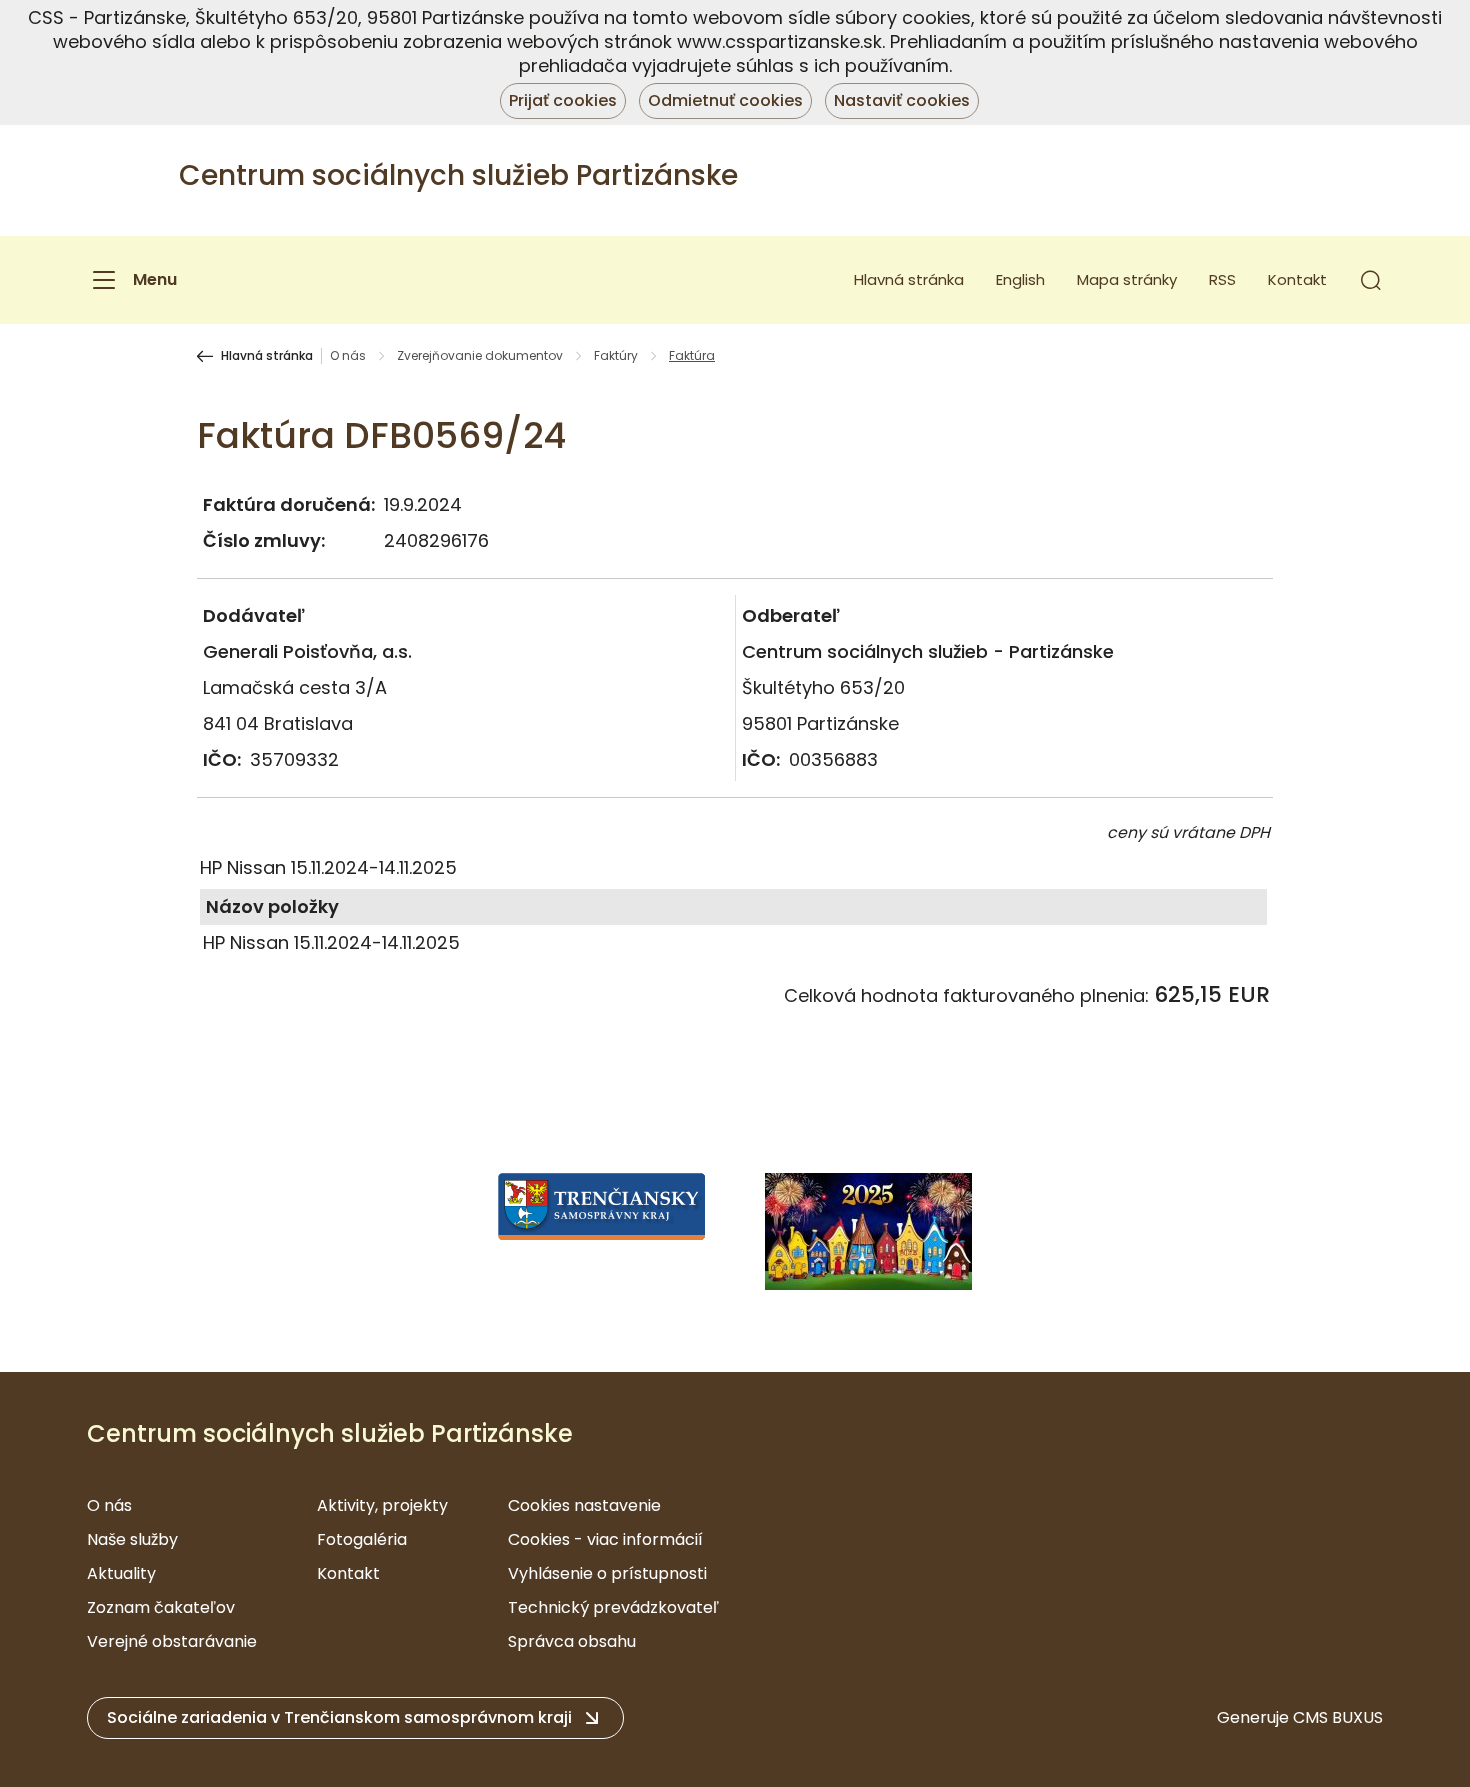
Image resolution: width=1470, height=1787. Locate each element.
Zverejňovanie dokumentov (480, 356)
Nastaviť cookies (902, 100)
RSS (1222, 279)
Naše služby (132, 1539)
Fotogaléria (362, 1539)
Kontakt (1297, 279)
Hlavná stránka (909, 279)
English (1020, 279)
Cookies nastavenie (584, 1505)
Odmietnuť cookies (725, 100)
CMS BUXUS (1338, 1717)
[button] (1371, 280)
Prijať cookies (563, 100)
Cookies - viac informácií (605, 1539)
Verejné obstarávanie (172, 1641)
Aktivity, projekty (382, 1505)
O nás (348, 356)
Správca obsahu (572, 1641)
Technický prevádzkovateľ (613, 1607)
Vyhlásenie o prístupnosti (607, 1573)
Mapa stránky (1127, 279)
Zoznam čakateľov (161, 1607)
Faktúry (616, 356)
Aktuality (121, 1573)
